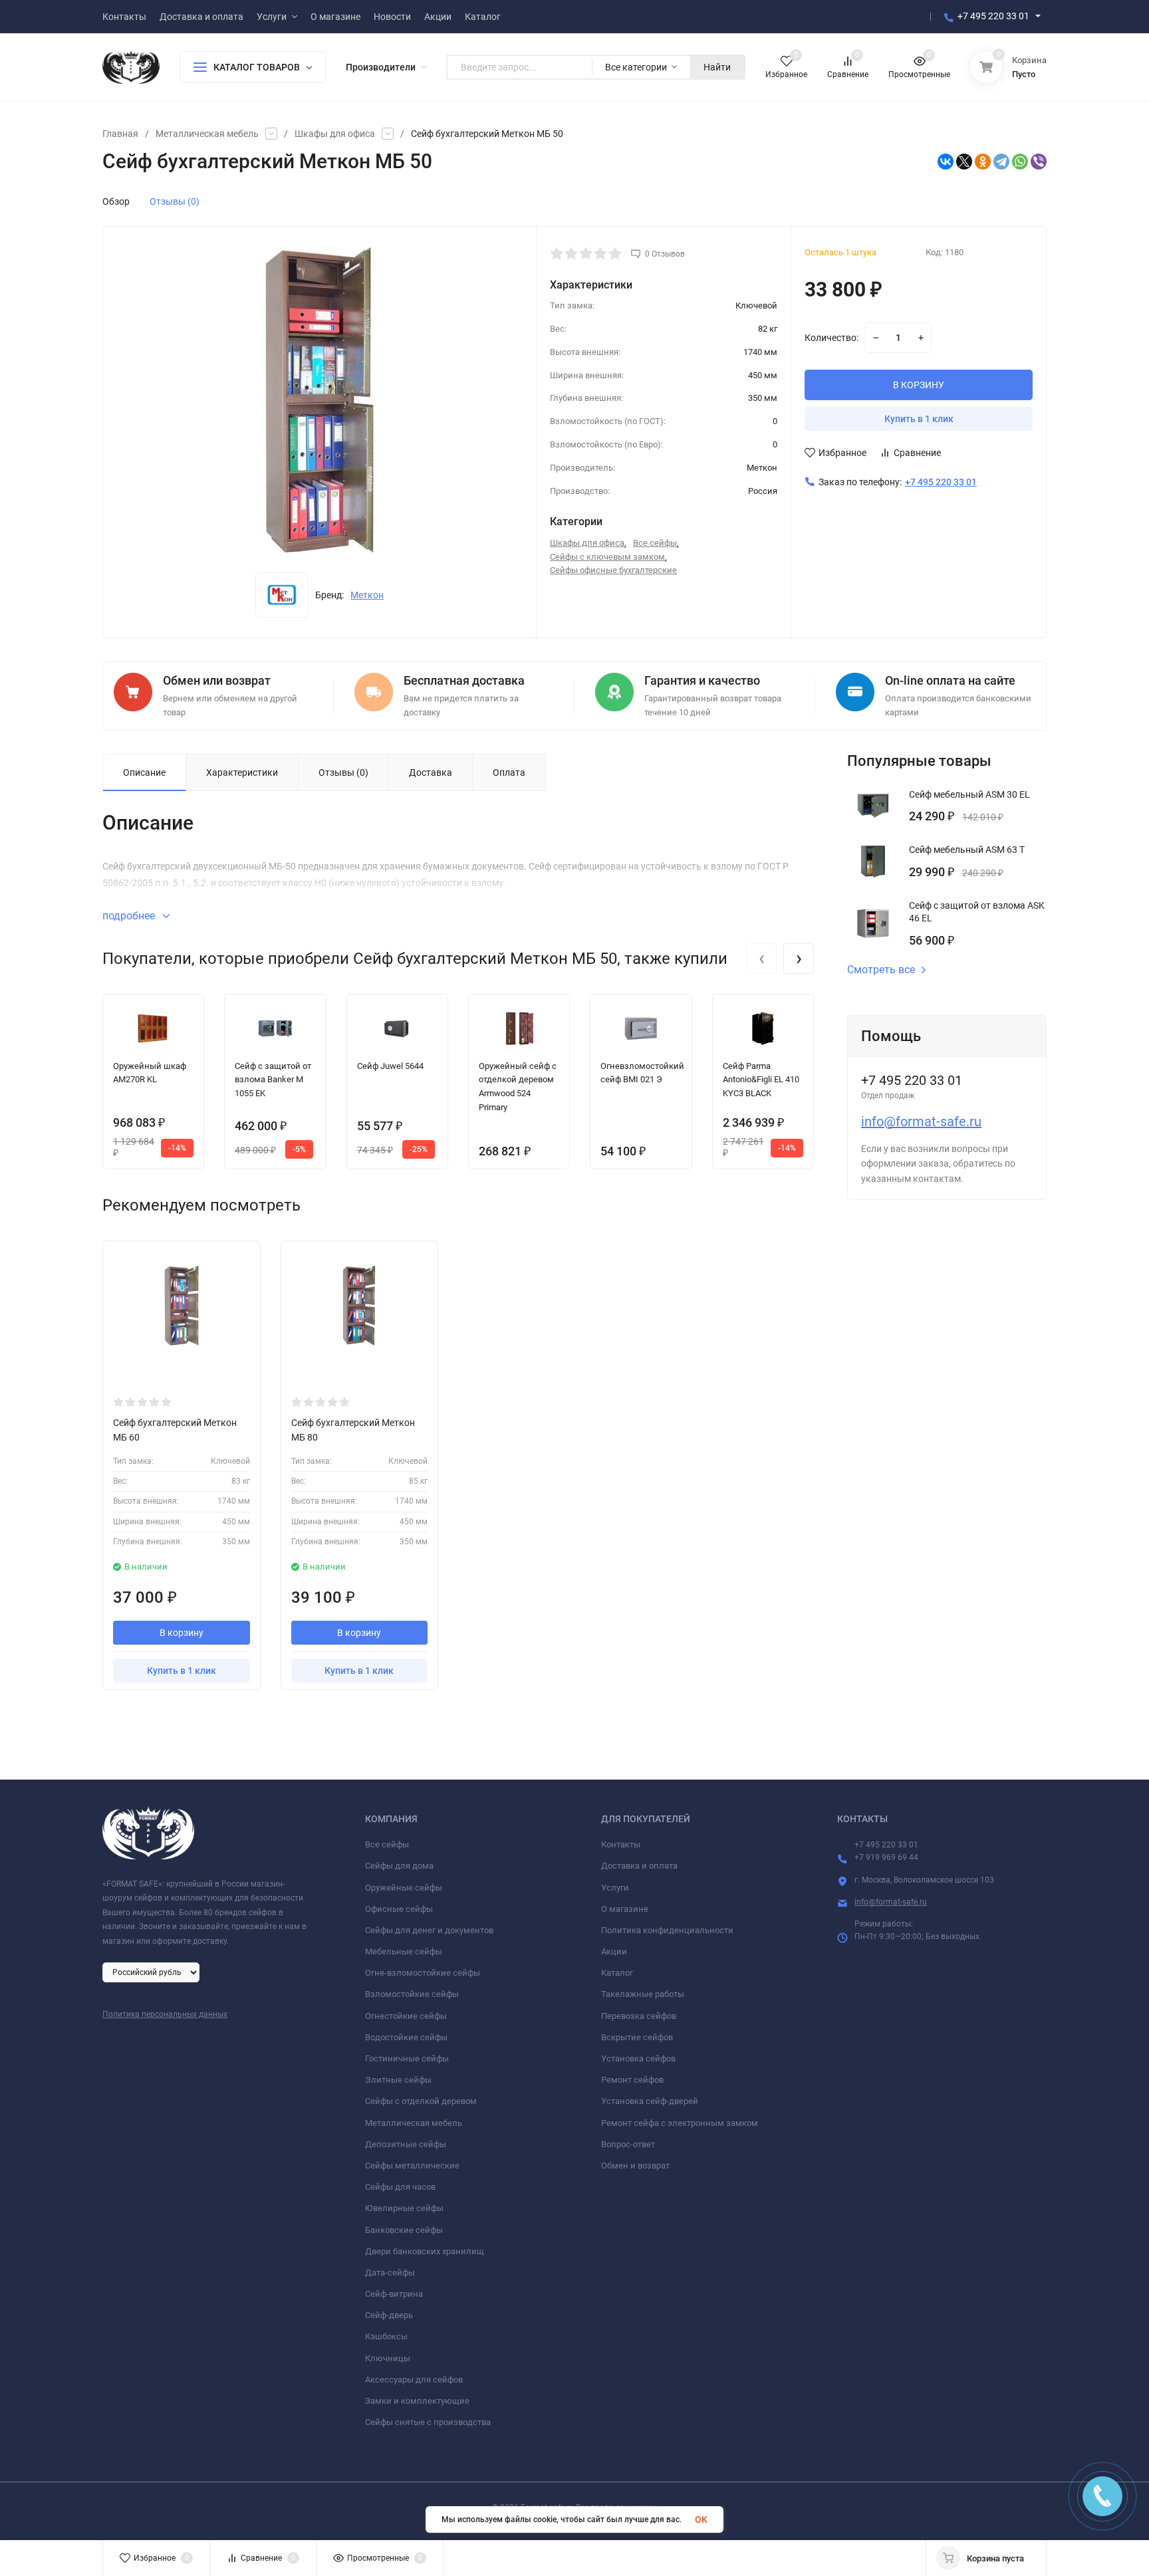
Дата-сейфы (390, 2273)
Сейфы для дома (399, 1866)
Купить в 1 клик (919, 419)
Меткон (367, 595)
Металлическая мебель (207, 134)
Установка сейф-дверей (650, 2101)
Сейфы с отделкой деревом (421, 2101)
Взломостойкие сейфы (412, 1994)
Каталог (617, 1973)
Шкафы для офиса (335, 134)
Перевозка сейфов (639, 2016)
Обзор (116, 201)
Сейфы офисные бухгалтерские (613, 570)
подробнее (130, 916)
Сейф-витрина (394, 2294)
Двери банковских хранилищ (425, 2251)
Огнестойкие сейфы (406, 2016)
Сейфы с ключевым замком (607, 557)
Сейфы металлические (412, 2166)
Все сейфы (655, 543)
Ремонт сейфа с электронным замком (680, 2123)
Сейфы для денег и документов (429, 1930)
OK (701, 2519)
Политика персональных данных (165, 2014)
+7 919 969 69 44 (886, 1857)
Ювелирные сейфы (404, 2208)
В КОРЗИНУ (919, 385)
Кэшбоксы (386, 2336)
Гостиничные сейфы (407, 2058)
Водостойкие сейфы (406, 2037)
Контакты (621, 1844)
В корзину (182, 1633)
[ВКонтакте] (946, 162)
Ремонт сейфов (632, 2080)
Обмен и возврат (635, 2166)
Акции (614, 1951)
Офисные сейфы (399, 1909)
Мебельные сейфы (404, 1951)
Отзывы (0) (175, 201)
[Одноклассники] (983, 162)
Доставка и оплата (639, 1866)
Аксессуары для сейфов (414, 2380)
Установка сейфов (638, 2058)
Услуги (615, 1888)
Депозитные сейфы (406, 2144)
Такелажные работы (643, 1994)
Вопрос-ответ (628, 2144)
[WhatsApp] (1020, 162)
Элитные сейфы (398, 2080)
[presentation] (761, 959)
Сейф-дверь (389, 2315)
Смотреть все (881, 970)
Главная (120, 134)
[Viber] (1039, 162)
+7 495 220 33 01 (993, 16)
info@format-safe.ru (921, 1121)
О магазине (625, 1909)
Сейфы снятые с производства (428, 2422)
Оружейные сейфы (404, 1888)
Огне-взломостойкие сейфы (423, 1973)
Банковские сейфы (404, 2230)
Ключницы (388, 2358)
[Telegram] (1001, 162)
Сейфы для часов (400, 2187)
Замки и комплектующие (417, 2401)
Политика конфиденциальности (667, 1930)
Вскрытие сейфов (637, 2037)
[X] (964, 162)
